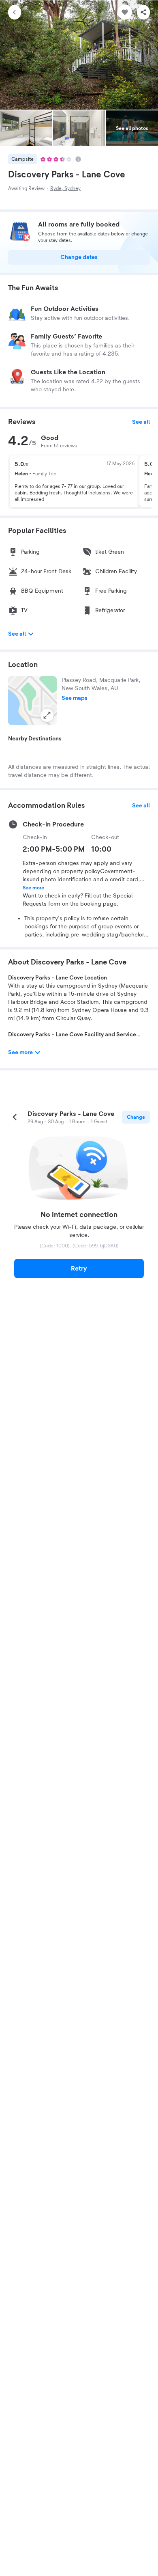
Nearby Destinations (35, 739)
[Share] (143, 12)
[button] (32, 701)
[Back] (15, 12)
